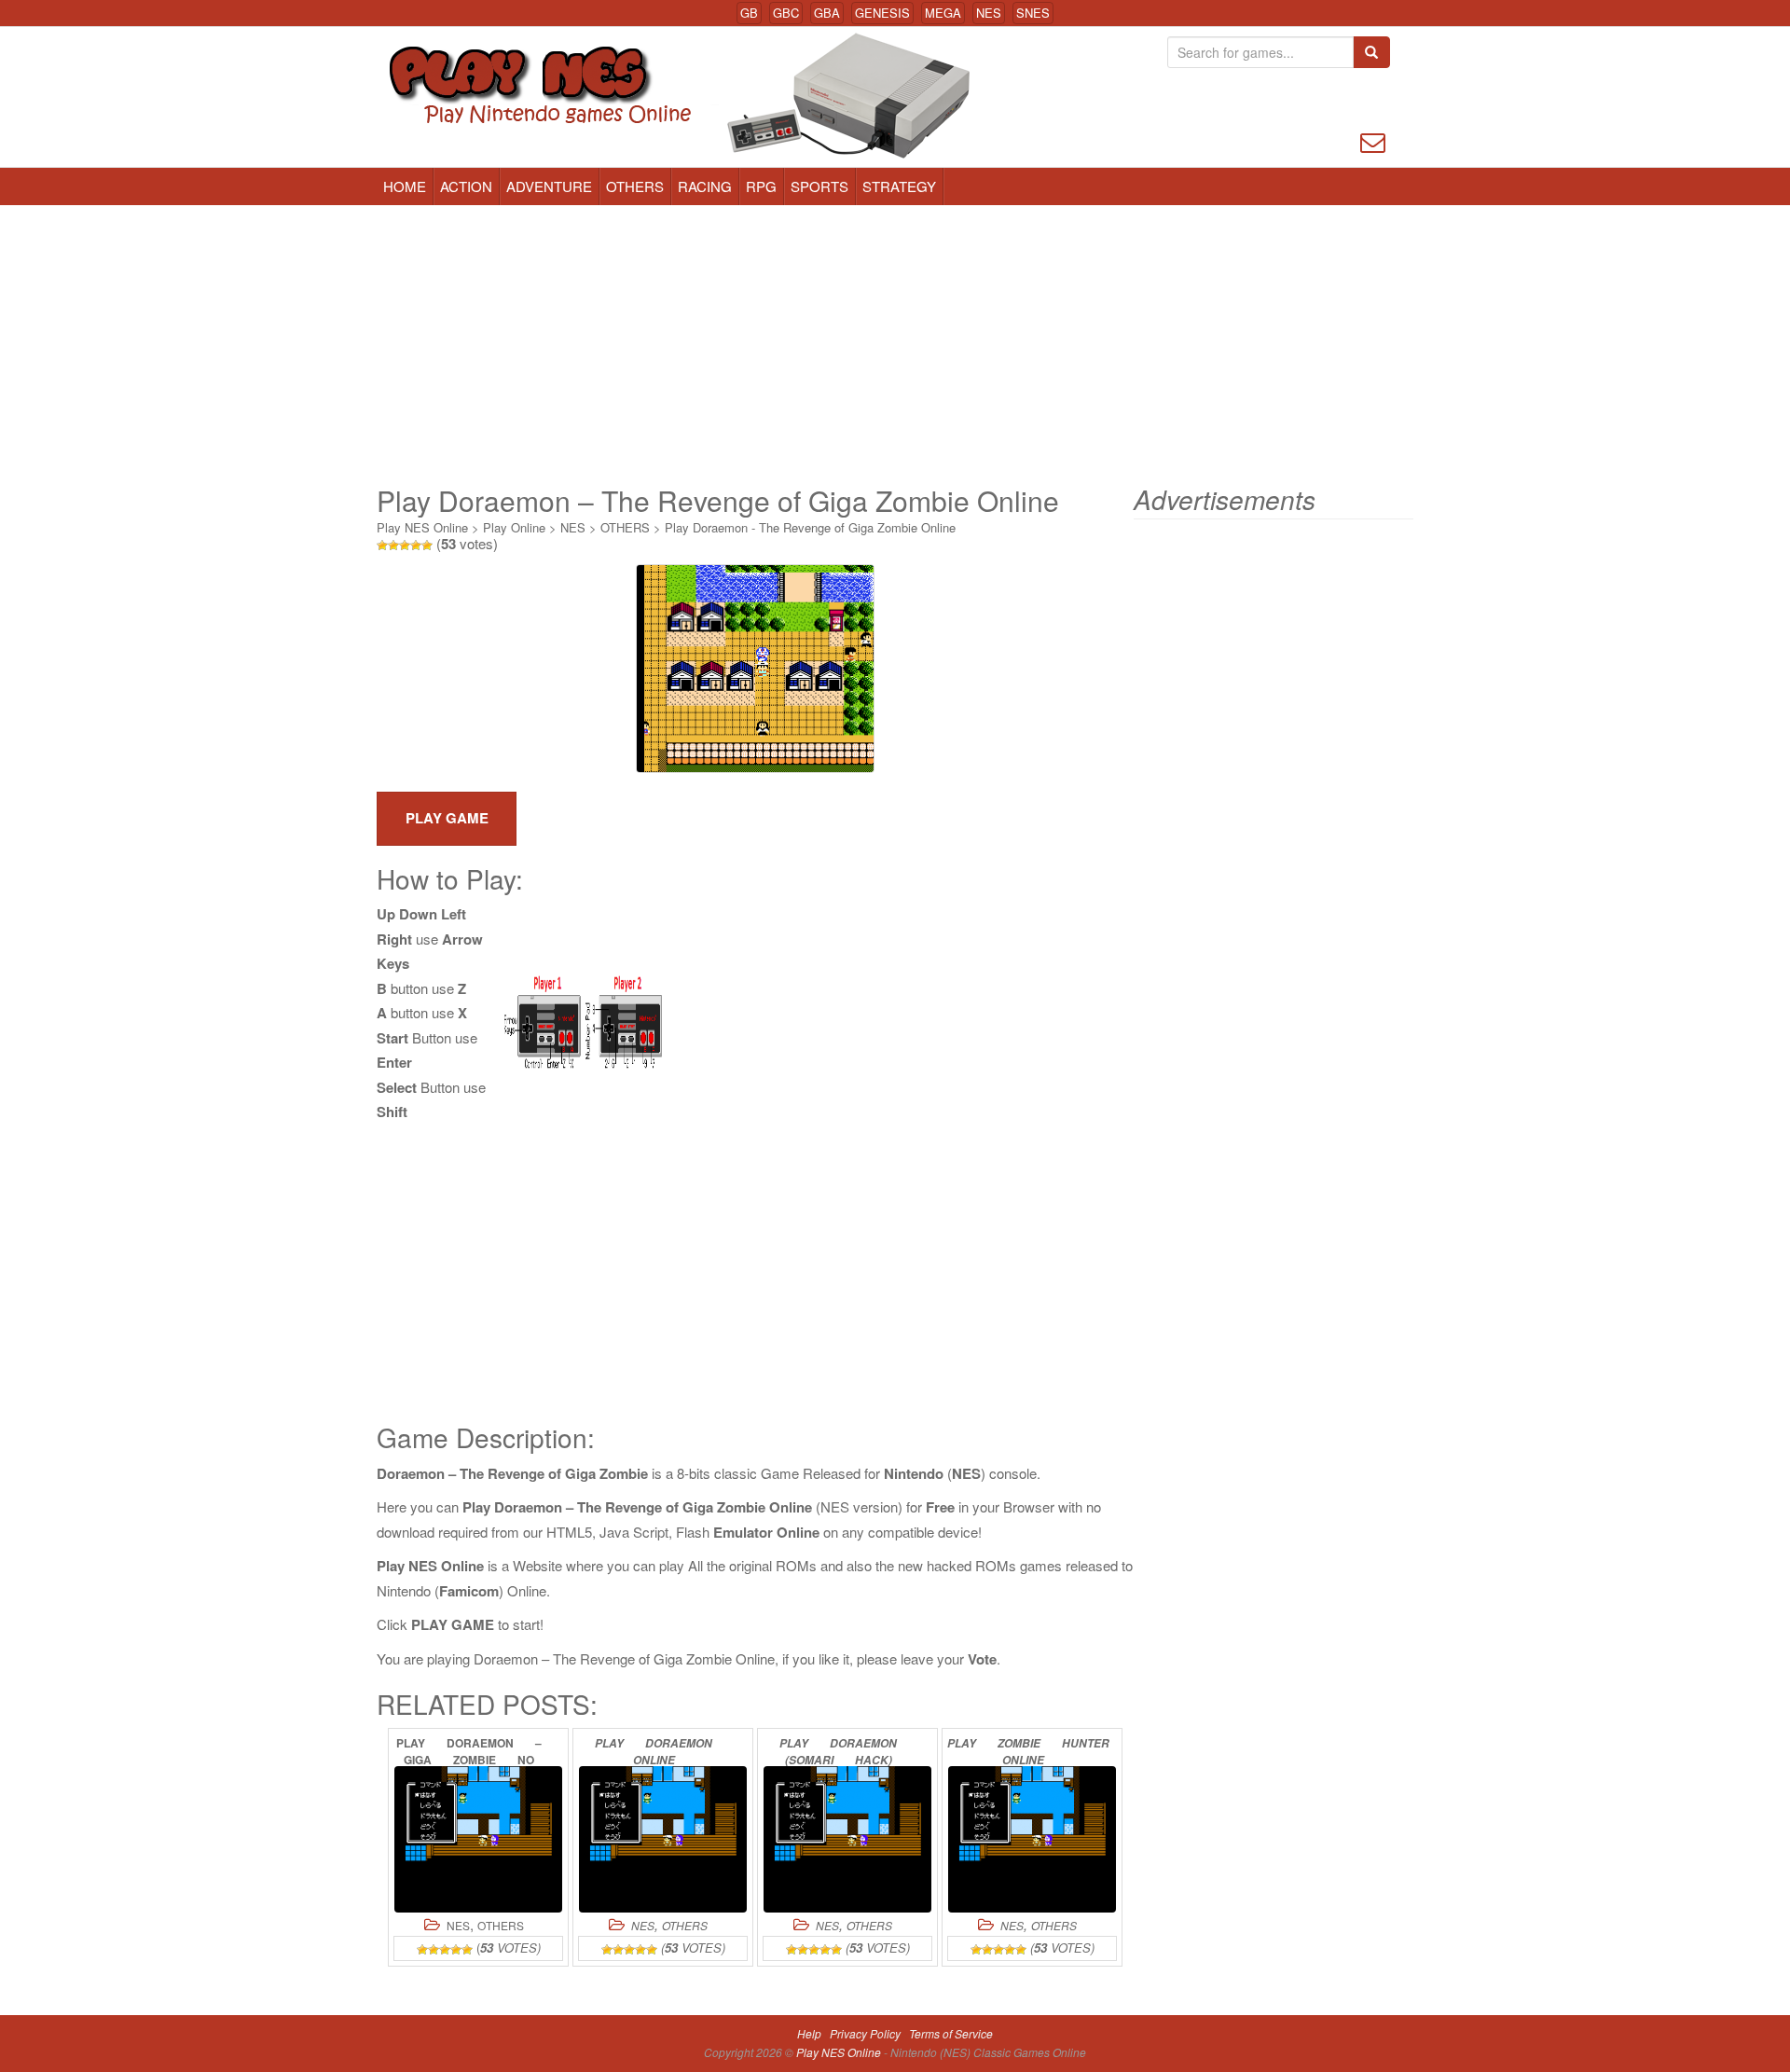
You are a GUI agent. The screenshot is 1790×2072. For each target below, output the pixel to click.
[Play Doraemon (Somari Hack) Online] (847, 1839)
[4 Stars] (416, 546)
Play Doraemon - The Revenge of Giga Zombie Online (810, 527)
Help (809, 2033)
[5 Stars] (427, 546)
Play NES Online (422, 527)
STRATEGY (899, 186)
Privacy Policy (865, 2033)
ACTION (466, 186)
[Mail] (1373, 140)
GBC (786, 13)
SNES (1033, 13)
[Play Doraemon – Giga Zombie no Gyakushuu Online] (478, 1839)
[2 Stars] (393, 546)
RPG (761, 186)
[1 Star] (382, 546)
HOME (405, 186)
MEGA (943, 13)
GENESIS (882, 13)
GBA (827, 13)
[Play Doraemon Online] (663, 1839)
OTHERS (635, 186)
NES (989, 13)
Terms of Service (951, 2033)
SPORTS (819, 186)
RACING (705, 186)
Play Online (514, 527)
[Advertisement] (895, 345)
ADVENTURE (549, 186)
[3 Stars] (405, 546)
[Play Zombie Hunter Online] (1032, 1839)
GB (749, 13)
